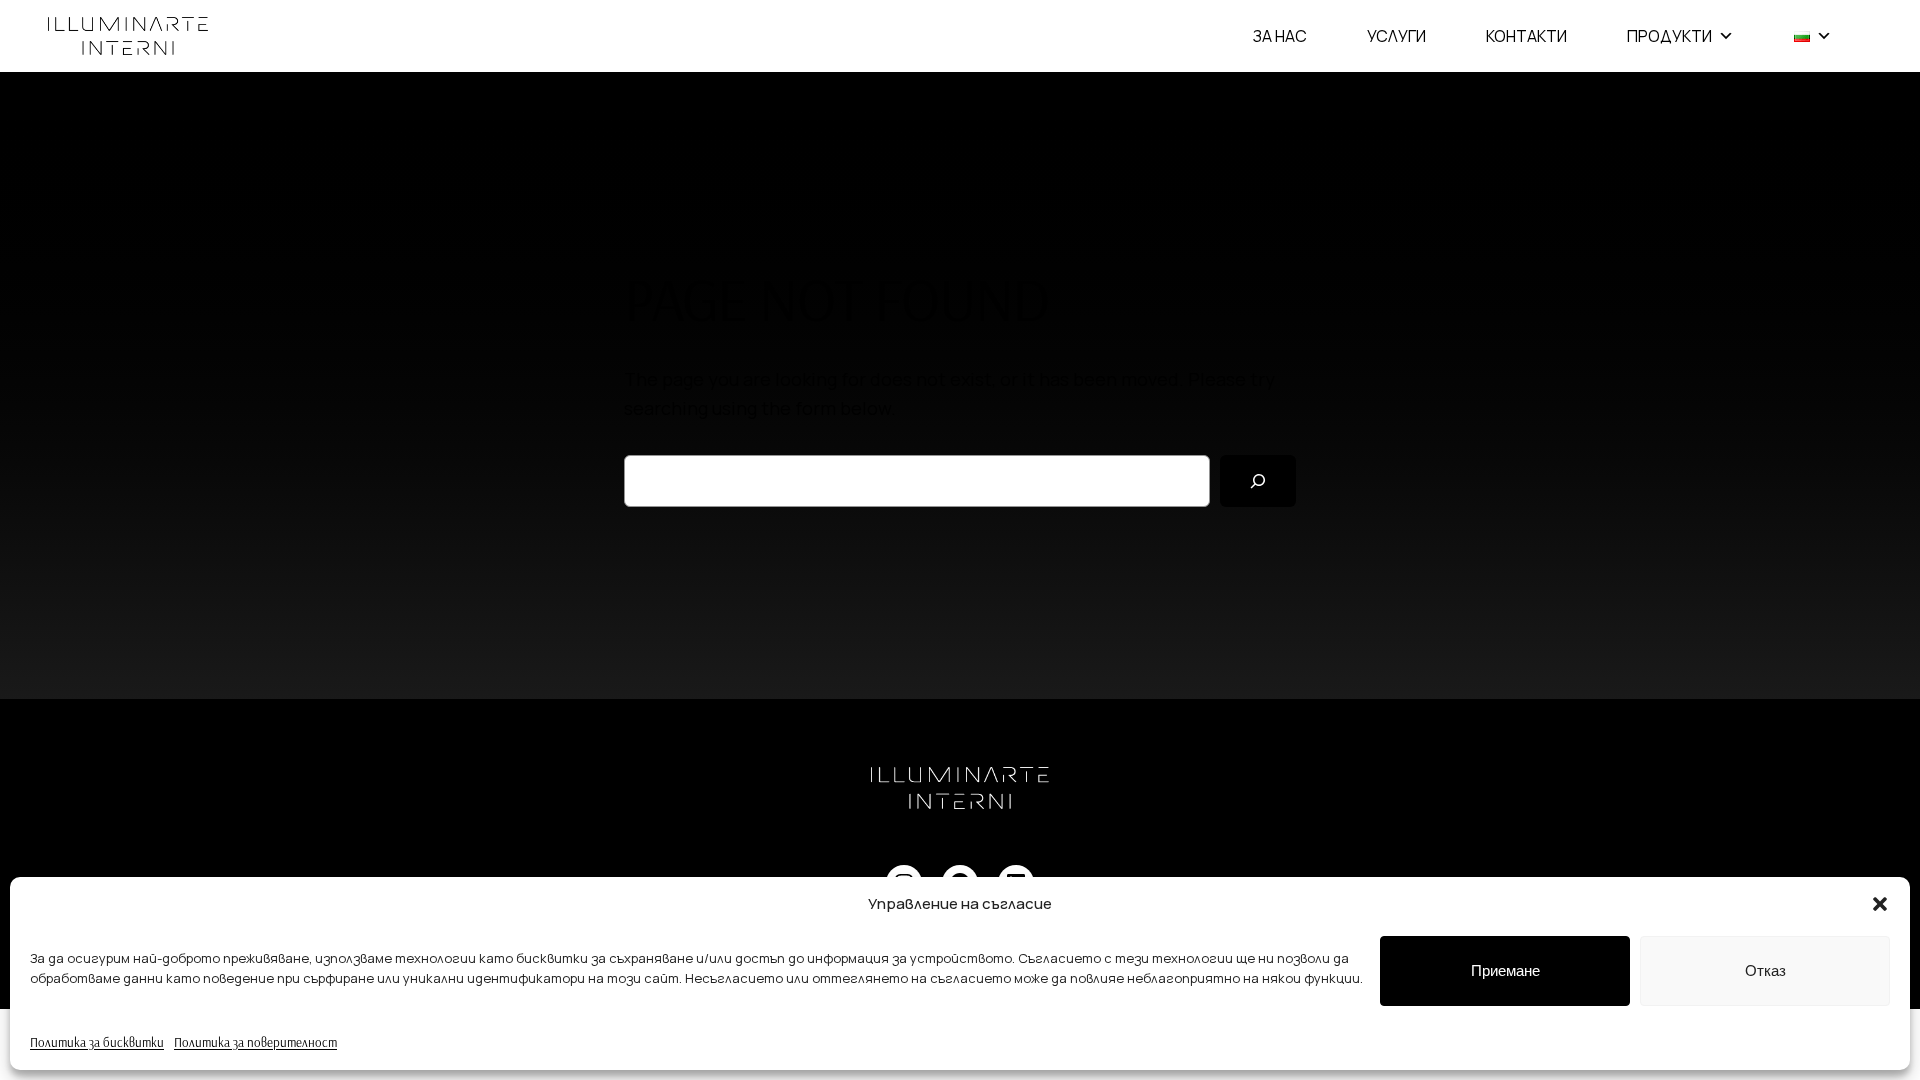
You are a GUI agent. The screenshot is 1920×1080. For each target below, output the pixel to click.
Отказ (1765, 970)
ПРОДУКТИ (1669, 36)
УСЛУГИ (1396, 36)
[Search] (1258, 481)
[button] (1880, 904)
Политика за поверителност (255, 1042)
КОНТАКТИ (1526, 36)
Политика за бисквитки (97, 1042)
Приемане (1505, 970)
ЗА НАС (1280, 36)
